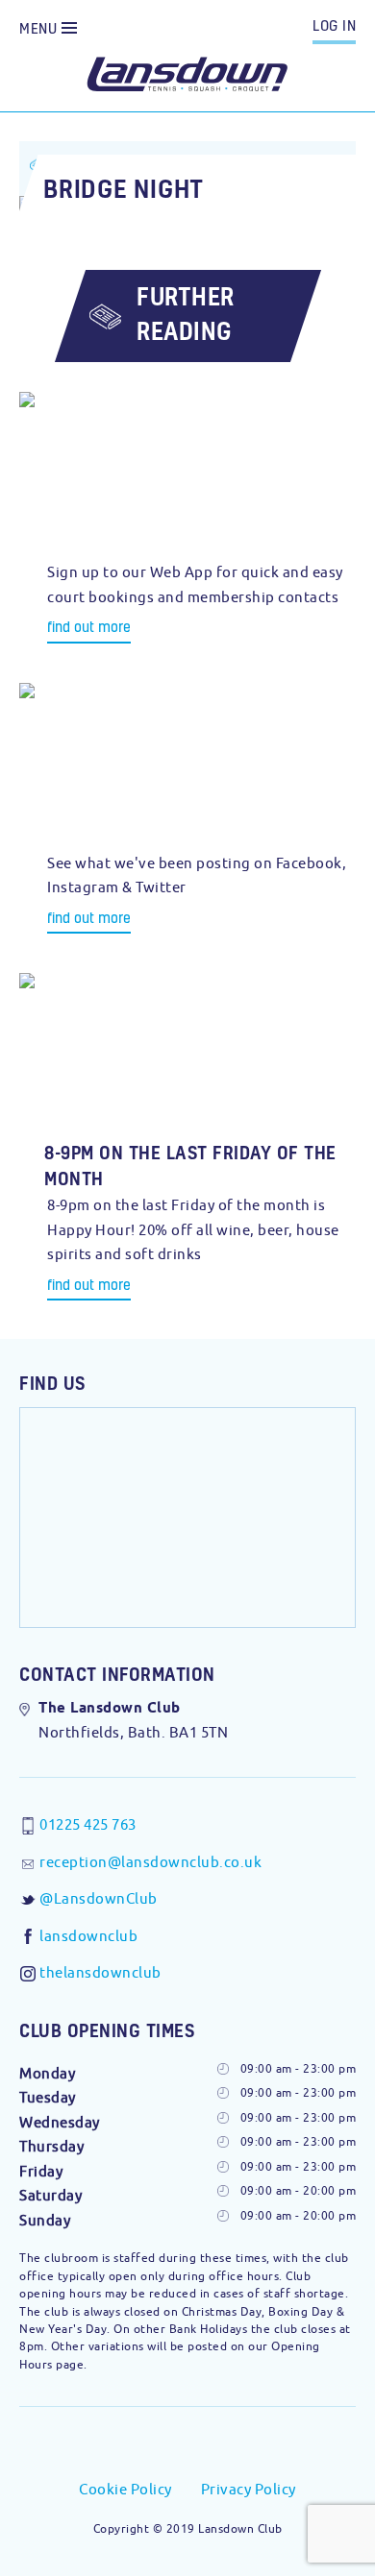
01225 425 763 (88, 1824)
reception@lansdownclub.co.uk (150, 1862)
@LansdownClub (99, 1898)
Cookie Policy (125, 2489)
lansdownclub (88, 1936)
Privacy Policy (249, 2489)
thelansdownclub (100, 1972)
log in (334, 25)
